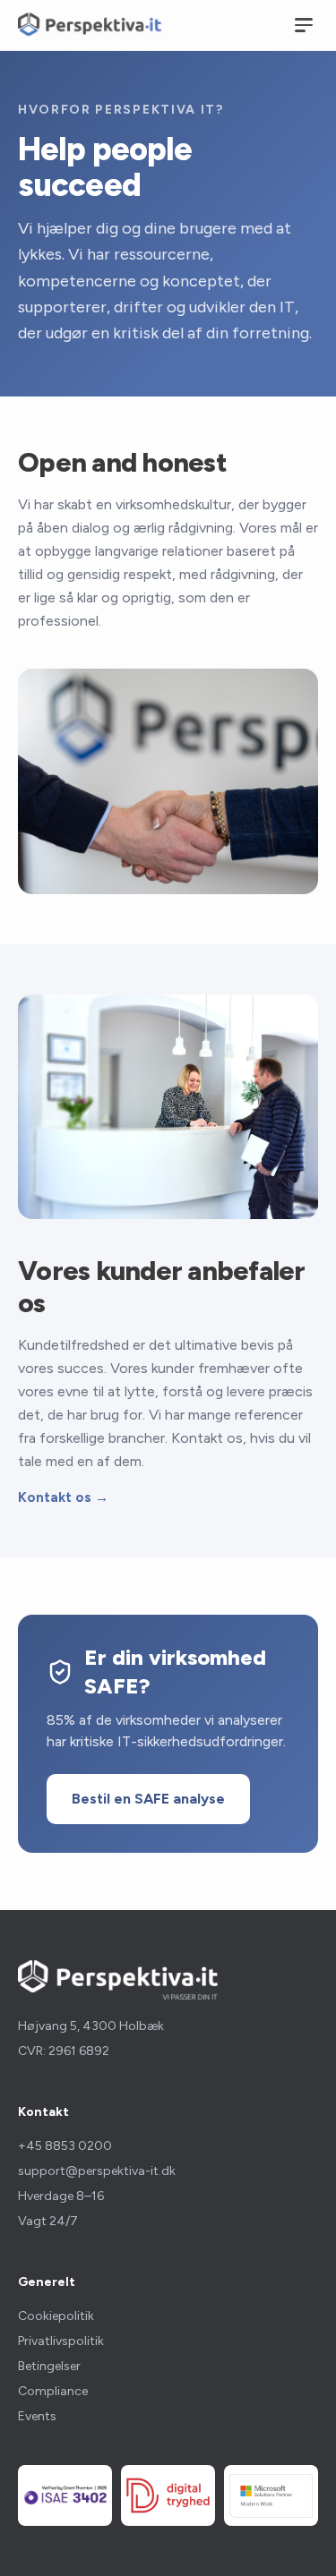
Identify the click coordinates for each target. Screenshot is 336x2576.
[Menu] (304, 25)
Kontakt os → (63, 1497)
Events (37, 2416)
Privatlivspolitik (61, 2341)
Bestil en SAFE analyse (148, 1799)
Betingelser (49, 2366)
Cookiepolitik (56, 2316)
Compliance (53, 2391)
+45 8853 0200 (65, 2146)
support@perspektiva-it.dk (97, 2171)
